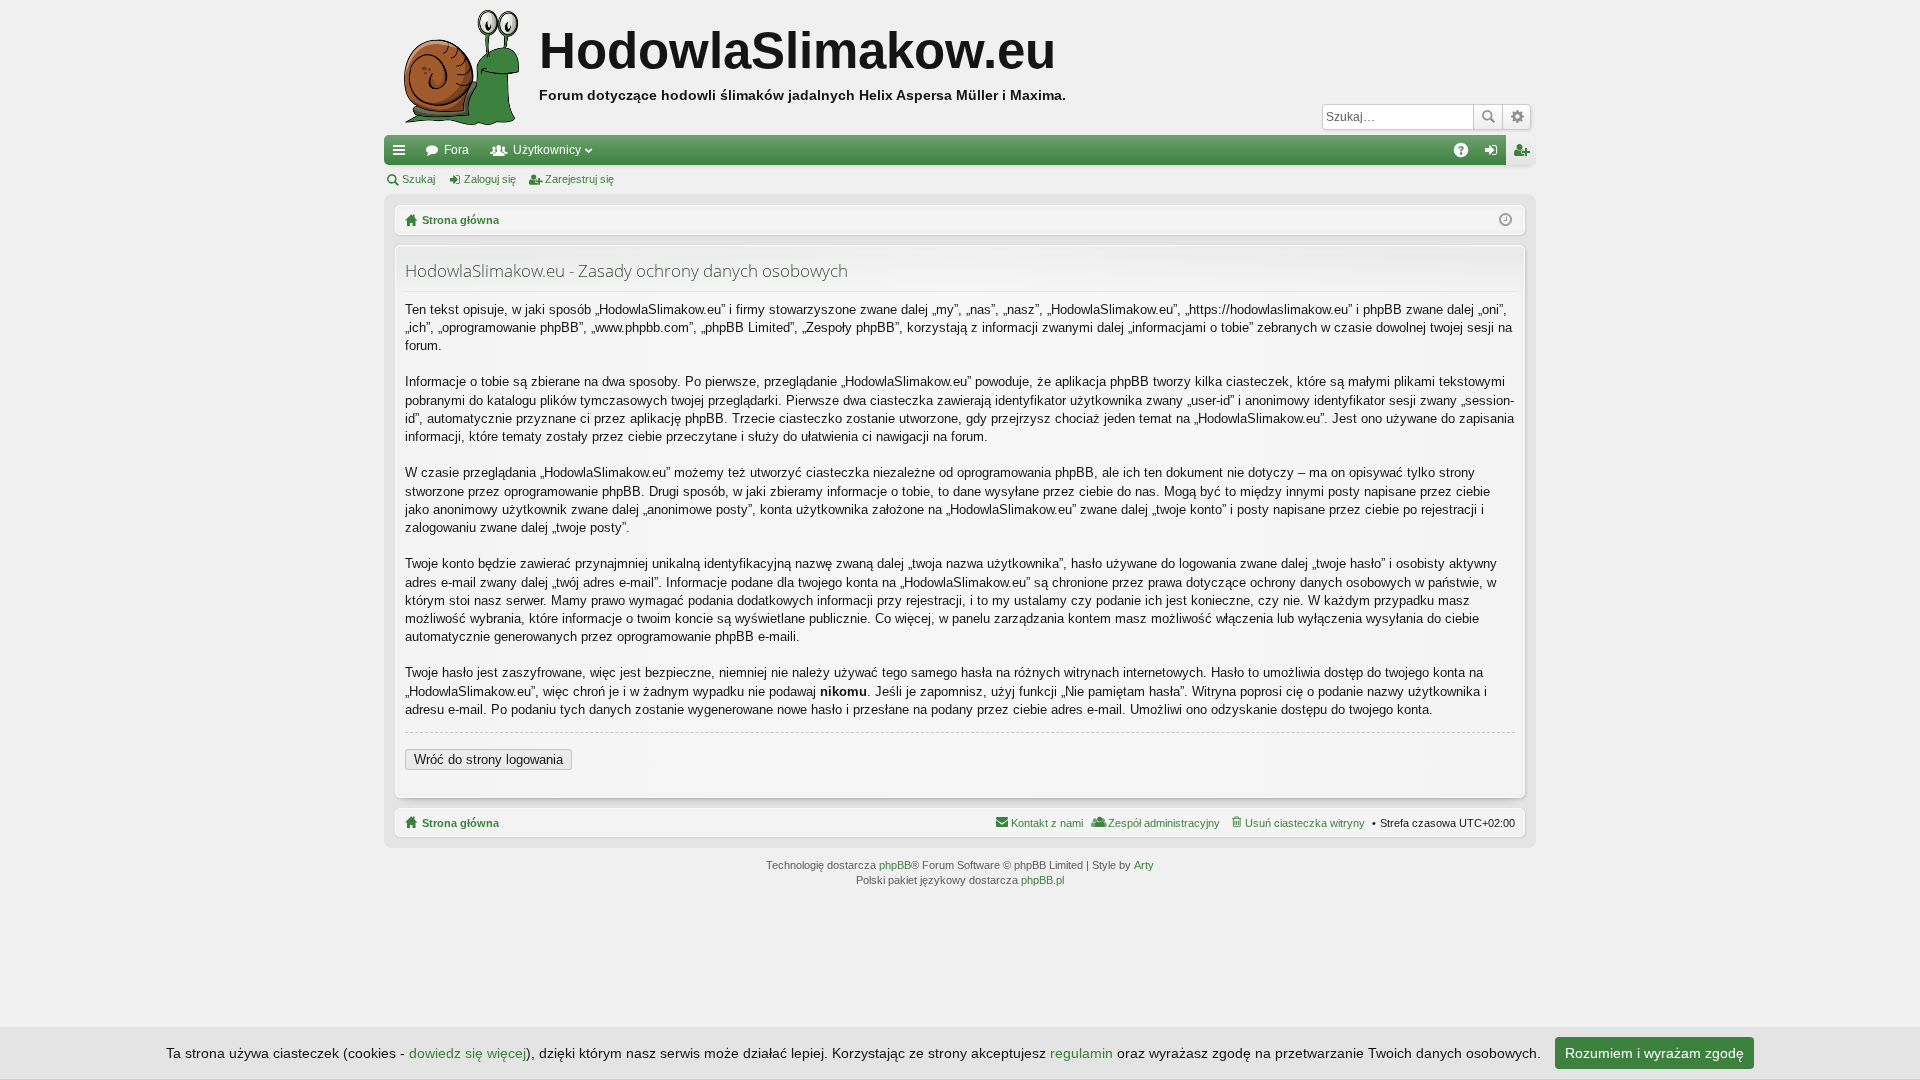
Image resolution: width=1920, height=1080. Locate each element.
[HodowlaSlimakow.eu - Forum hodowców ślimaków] (461, 67)
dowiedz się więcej (467, 1053)
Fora (456, 150)
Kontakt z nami (1047, 823)
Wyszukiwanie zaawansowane (1516, 117)
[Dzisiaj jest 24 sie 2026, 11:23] (1505, 220)
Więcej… (403, 154)
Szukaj (1488, 117)
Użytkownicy (547, 150)
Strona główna (460, 823)
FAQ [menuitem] (1467, 154)
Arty (1144, 865)
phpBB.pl (1042, 880)
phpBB (895, 865)
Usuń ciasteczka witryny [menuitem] (1305, 823)
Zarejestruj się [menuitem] (1525, 154)
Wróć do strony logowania (488, 759)
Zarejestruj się (579, 179)
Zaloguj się (490, 179)
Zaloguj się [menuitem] (1495, 154)
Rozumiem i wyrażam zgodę (1654, 1053)
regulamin (1081, 1053)
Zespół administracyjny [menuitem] (1164, 823)
